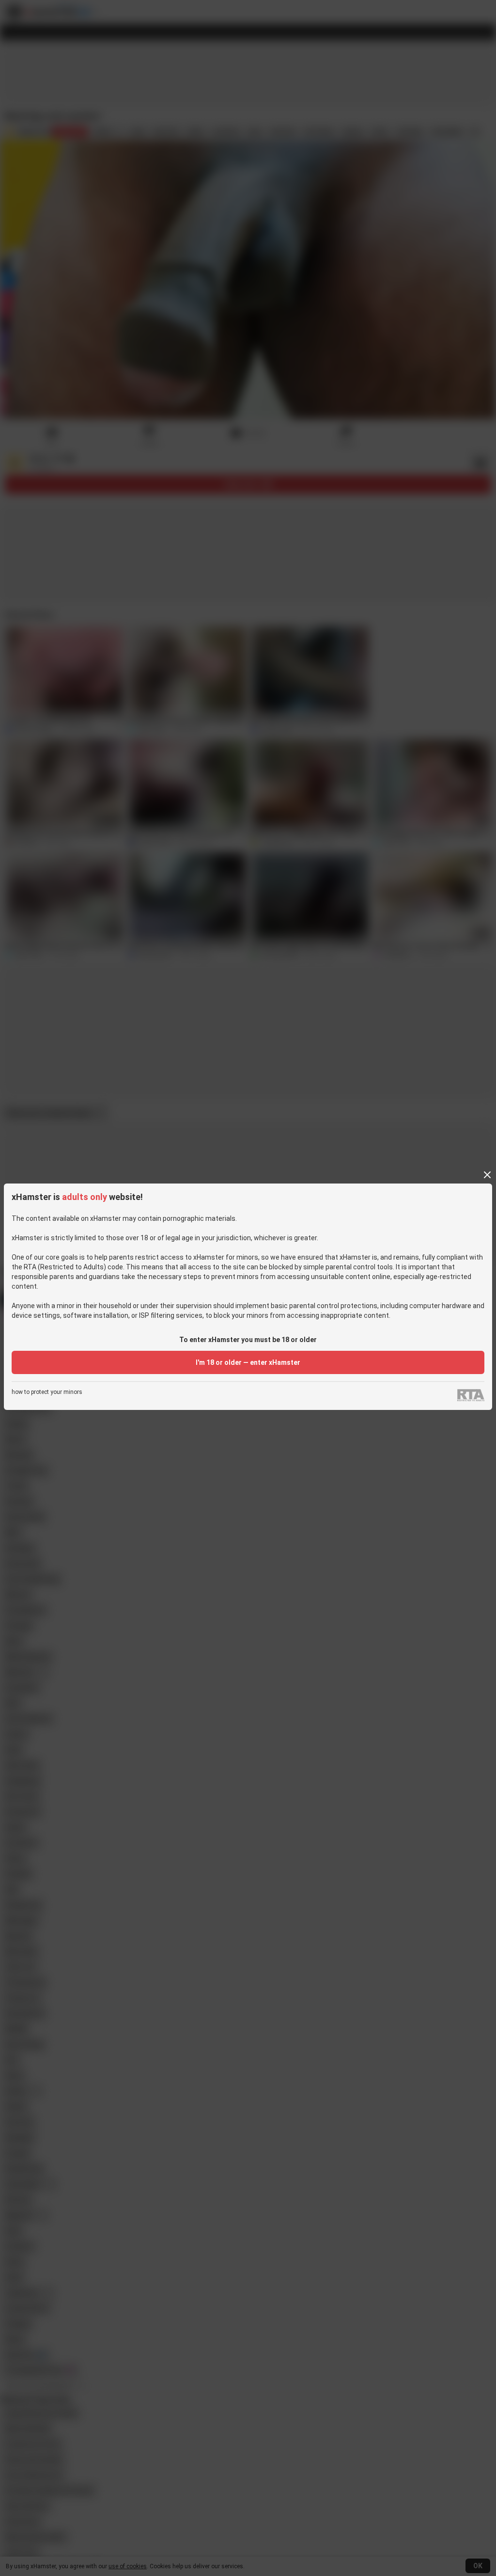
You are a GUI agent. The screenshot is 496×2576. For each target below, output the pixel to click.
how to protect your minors (47, 1392)
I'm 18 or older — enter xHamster (248, 1362)
